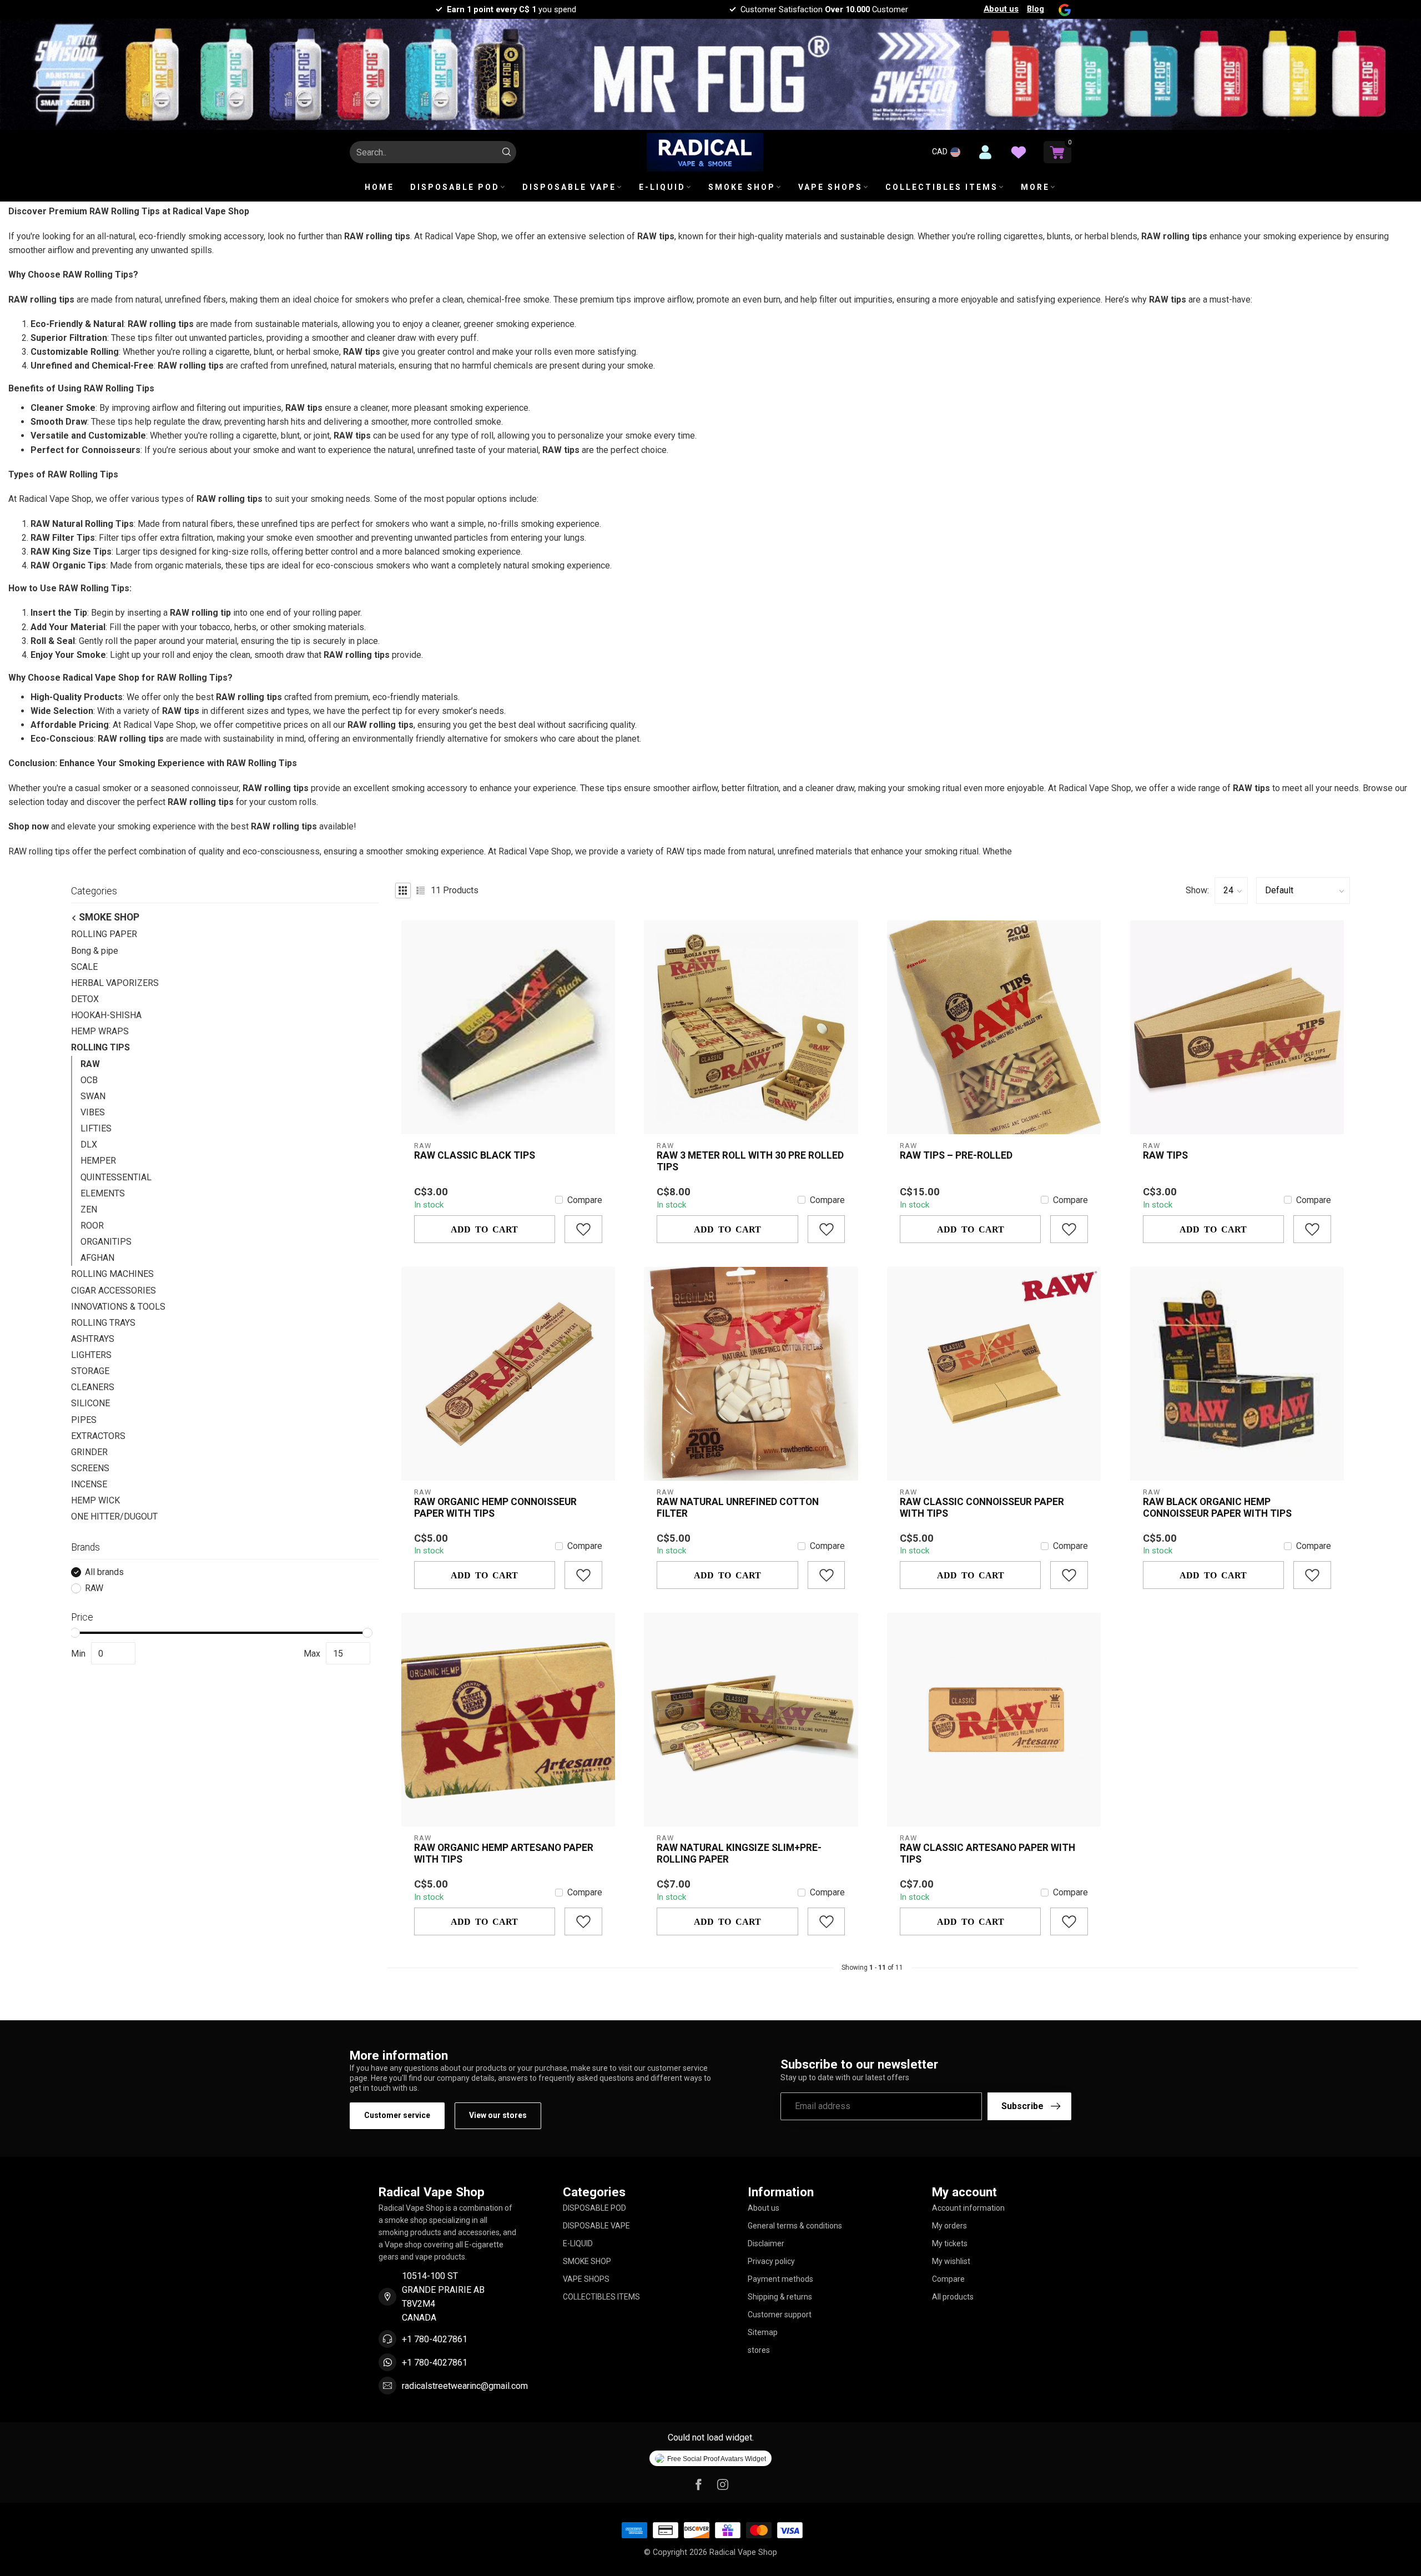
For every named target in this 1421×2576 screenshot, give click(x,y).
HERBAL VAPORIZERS (115, 983)
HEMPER (98, 1161)
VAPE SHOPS (830, 187)
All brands (104, 1572)
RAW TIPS (1165, 1155)
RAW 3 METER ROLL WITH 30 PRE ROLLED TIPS (750, 1161)
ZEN (89, 1209)
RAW (90, 1064)
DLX (89, 1145)
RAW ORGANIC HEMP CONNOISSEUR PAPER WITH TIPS (495, 1508)
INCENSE (89, 1484)
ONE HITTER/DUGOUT (114, 1517)
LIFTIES (96, 1128)
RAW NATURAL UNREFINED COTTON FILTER (738, 1508)
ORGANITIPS (106, 1242)
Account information (968, 2208)
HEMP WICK (95, 1501)
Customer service (397, 2115)
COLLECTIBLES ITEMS (942, 187)
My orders (949, 2226)
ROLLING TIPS (100, 1048)
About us (1001, 9)
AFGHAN (97, 1258)
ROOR (92, 1226)
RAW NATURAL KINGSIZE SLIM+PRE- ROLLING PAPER (739, 1853)
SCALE (84, 967)
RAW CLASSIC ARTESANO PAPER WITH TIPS (987, 1853)
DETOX (85, 999)
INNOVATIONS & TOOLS (118, 1307)
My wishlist (951, 2261)
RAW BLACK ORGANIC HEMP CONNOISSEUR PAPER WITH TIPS (1217, 1508)
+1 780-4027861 (435, 2339)
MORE (1035, 187)
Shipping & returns (780, 2297)
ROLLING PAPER (104, 935)
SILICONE (90, 1404)
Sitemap (763, 2332)
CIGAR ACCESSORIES (114, 1290)
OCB (89, 1080)
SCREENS (90, 1468)
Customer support (780, 2315)
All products (953, 2297)
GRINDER (89, 1452)
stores (759, 2350)
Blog (1035, 9)
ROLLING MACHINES (112, 1274)
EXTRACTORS (98, 1436)
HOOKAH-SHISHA (106, 1015)
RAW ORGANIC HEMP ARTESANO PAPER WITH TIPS (504, 1853)
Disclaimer (766, 2243)
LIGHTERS (91, 1355)
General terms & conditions (795, 2226)
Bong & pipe (95, 951)
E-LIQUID (662, 187)
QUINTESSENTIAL (116, 1177)
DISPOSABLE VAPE (569, 187)
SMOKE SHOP (742, 187)
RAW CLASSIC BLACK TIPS (475, 1155)
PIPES (84, 1420)
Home (379, 187)
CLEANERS (93, 1388)
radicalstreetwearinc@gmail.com (465, 2386)
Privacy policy (771, 2261)
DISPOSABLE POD (455, 187)
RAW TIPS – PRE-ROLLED (956, 1155)
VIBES (93, 1112)
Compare (585, 1200)
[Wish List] (1019, 152)
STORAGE (90, 1372)
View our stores (498, 2115)
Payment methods (780, 2279)
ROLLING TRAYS (103, 1323)
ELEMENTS (103, 1193)
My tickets (950, 2243)
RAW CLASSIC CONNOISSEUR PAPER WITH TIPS (982, 1508)
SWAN (93, 1096)
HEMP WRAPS (100, 1032)
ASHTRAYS (93, 1339)
